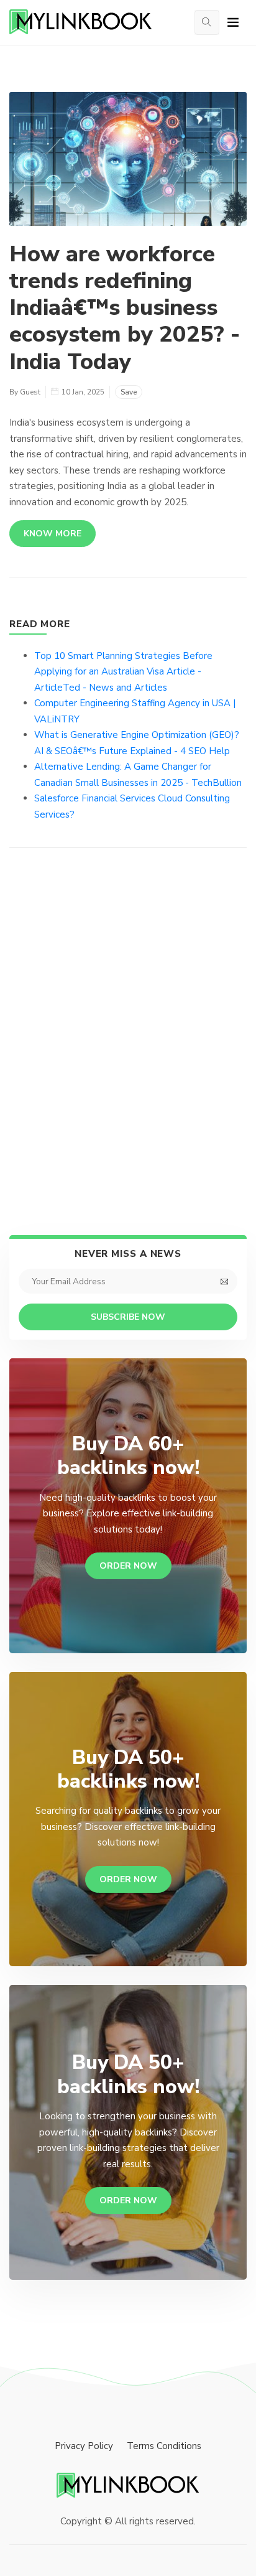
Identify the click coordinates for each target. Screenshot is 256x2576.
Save (129, 392)
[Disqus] (128, 1045)
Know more (53, 534)
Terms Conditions (164, 2446)
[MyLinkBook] (81, 22)
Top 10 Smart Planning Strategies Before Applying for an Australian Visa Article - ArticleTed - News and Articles (123, 672)
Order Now (128, 1566)
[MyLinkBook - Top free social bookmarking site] (128, 2485)
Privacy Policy (84, 2446)
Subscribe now (128, 1317)
